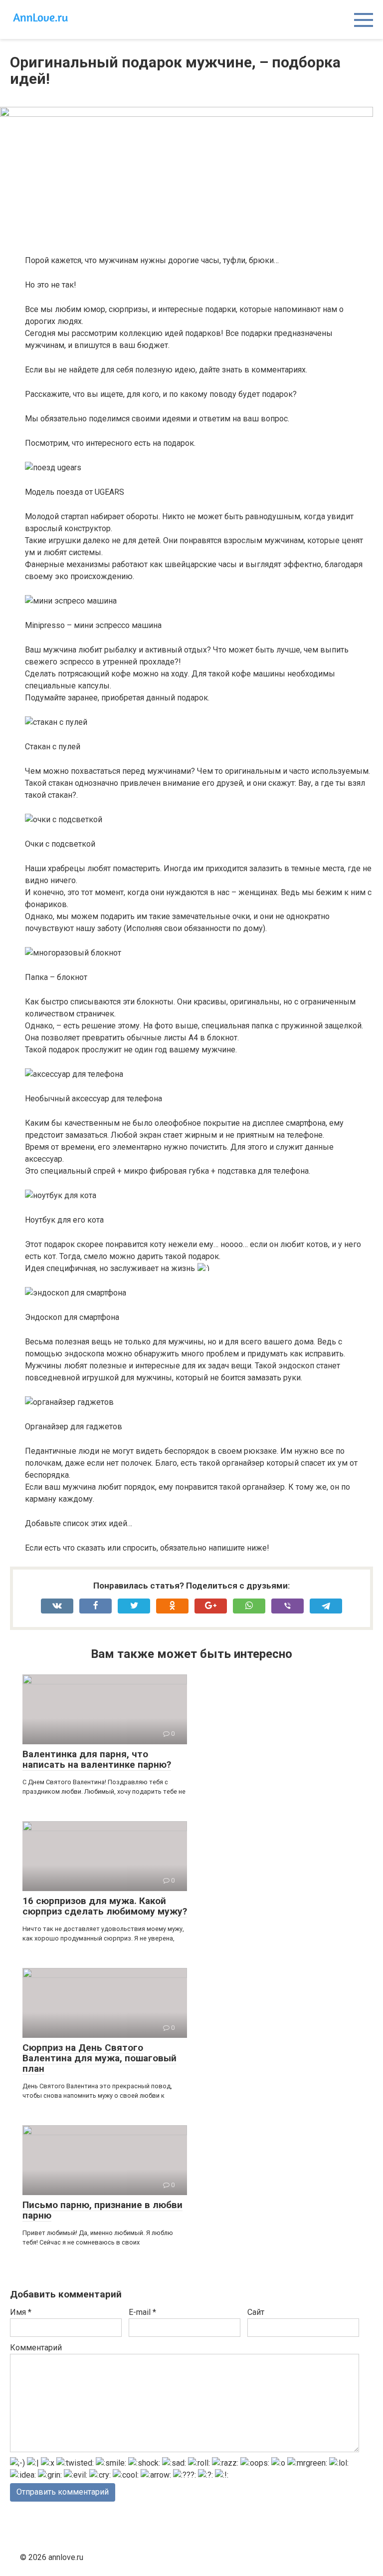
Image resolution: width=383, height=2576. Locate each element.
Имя (21, 2312)
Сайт (256, 2312)
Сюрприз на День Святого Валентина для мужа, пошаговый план (99, 2058)
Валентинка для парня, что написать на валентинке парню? (97, 1759)
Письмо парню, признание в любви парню (102, 2210)
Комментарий (36, 2348)
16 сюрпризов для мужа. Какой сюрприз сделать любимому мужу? (105, 1906)
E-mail (142, 2312)
